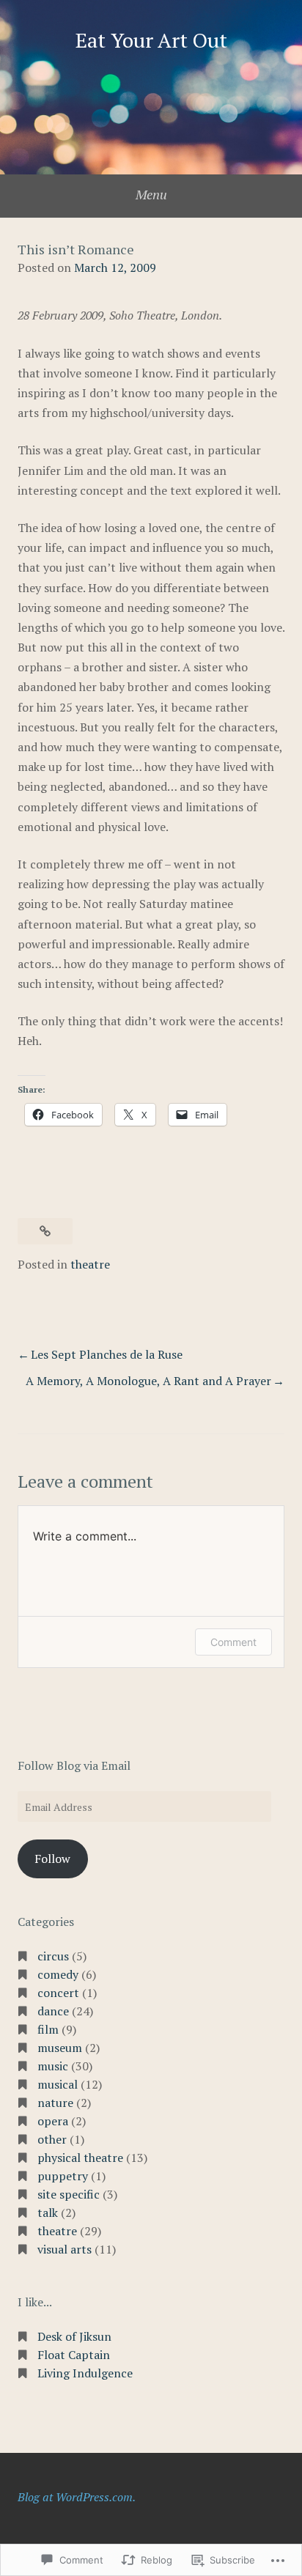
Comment (233, 1642)
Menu (151, 194)
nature (55, 2103)
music (53, 2066)
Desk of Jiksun (74, 2336)
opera (53, 2121)
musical (58, 2084)
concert (58, 1993)
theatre (90, 1264)
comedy (58, 1974)
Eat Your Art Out (151, 40)
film (48, 2029)
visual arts (65, 2249)
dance (53, 2011)
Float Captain (74, 2355)
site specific (69, 2194)
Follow (52, 1859)
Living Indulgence (85, 2373)
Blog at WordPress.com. (77, 2497)
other (52, 2139)
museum (60, 2048)
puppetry (63, 2176)
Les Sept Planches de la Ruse (107, 1354)
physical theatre (80, 2158)
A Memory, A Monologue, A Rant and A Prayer (148, 1381)
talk (48, 2213)
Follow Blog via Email (74, 1765)
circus (53, 1956)
